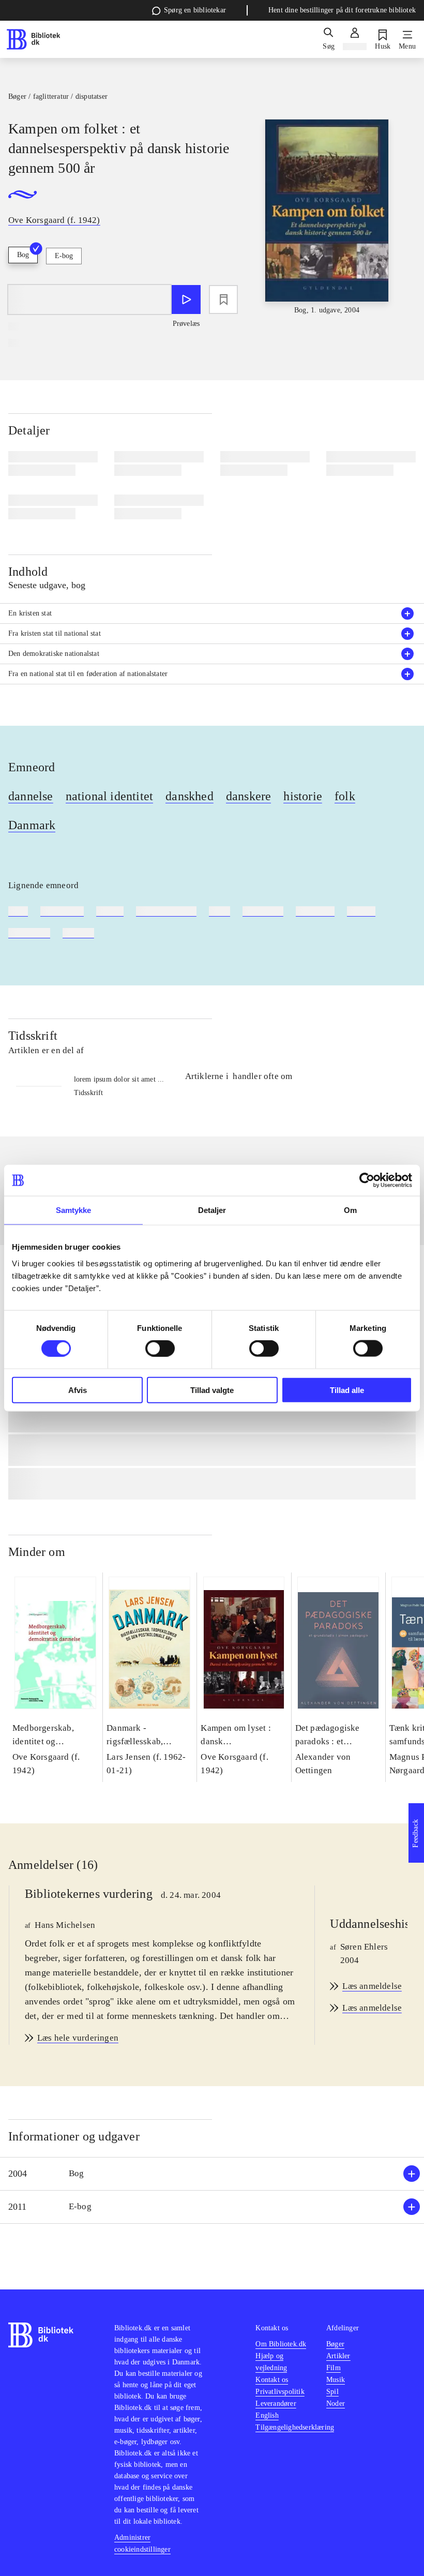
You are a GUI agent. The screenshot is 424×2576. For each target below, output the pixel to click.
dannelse (31, 796)
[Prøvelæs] (186, 299)
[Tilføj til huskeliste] (223, 299)
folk (345, 796)
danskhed (190, 796)
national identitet (110, 796)
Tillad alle (347, 1390)
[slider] (327, 218)
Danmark (32, 825)
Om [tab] (350, 1210)
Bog (23, 255)
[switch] (160, 1349)
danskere (249, 796)
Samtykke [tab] (74, 1210)
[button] (212, 2174)
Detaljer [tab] (212, 1210)
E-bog (64, 256)
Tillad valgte (212, 1390)
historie (303, 796)
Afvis (78, 1390)
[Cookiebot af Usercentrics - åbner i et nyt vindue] (367, 1180)
